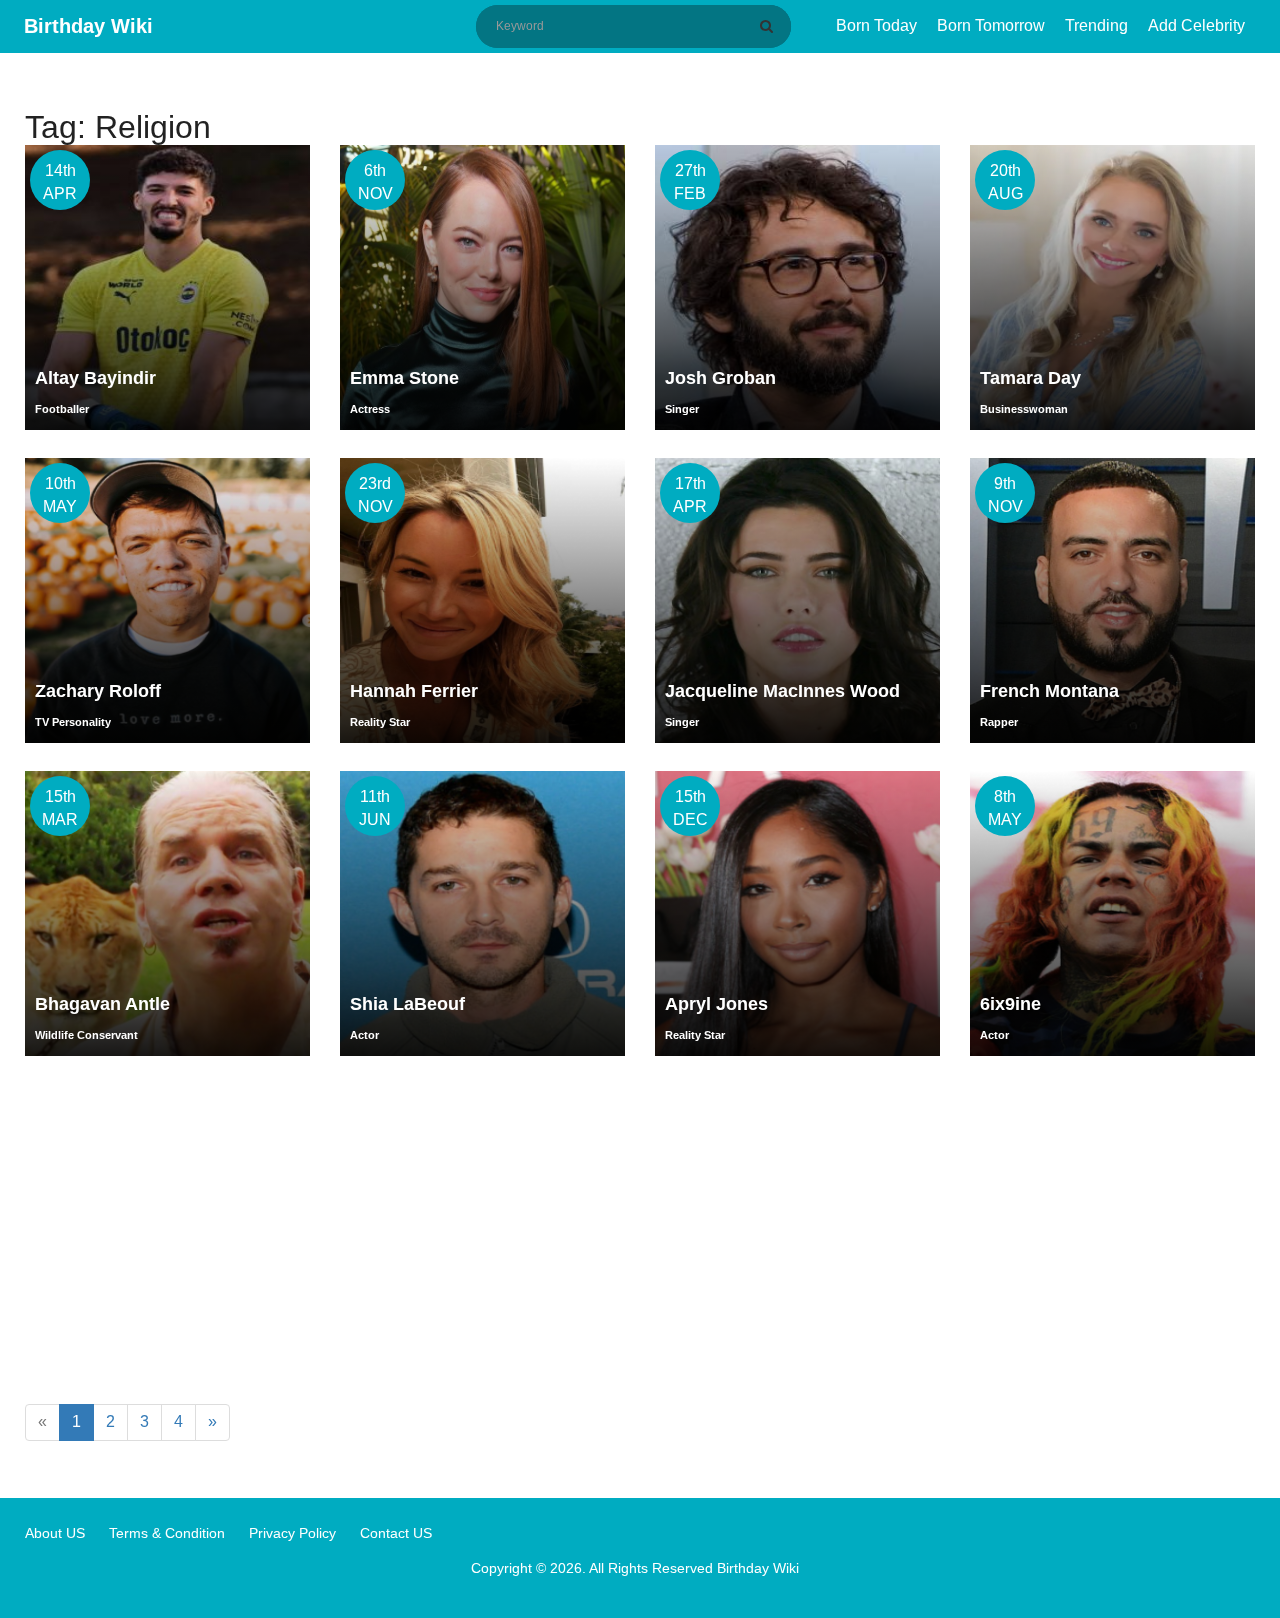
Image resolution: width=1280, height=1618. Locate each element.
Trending (1096, 25)
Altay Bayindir (95, 378)
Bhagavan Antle (102, 1004)
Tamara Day (1030, 378)
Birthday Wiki (88, 26)
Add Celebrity (1196, 25)
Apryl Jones (716, 1004)
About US (55, 1533)
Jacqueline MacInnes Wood (782, 691)
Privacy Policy (292, 1533)
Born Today (876, 25)
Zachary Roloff (98, 691)
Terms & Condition (167, 1533)
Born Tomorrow (991, 25)
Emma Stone (404, 378)
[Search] (770, 26)
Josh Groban (720, 378)
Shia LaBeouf (407, 1004)
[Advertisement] (640, 1234)
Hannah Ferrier (414, 691)
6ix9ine (1010, 1004)
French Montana (1049, 691)
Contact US (396, 1533)
